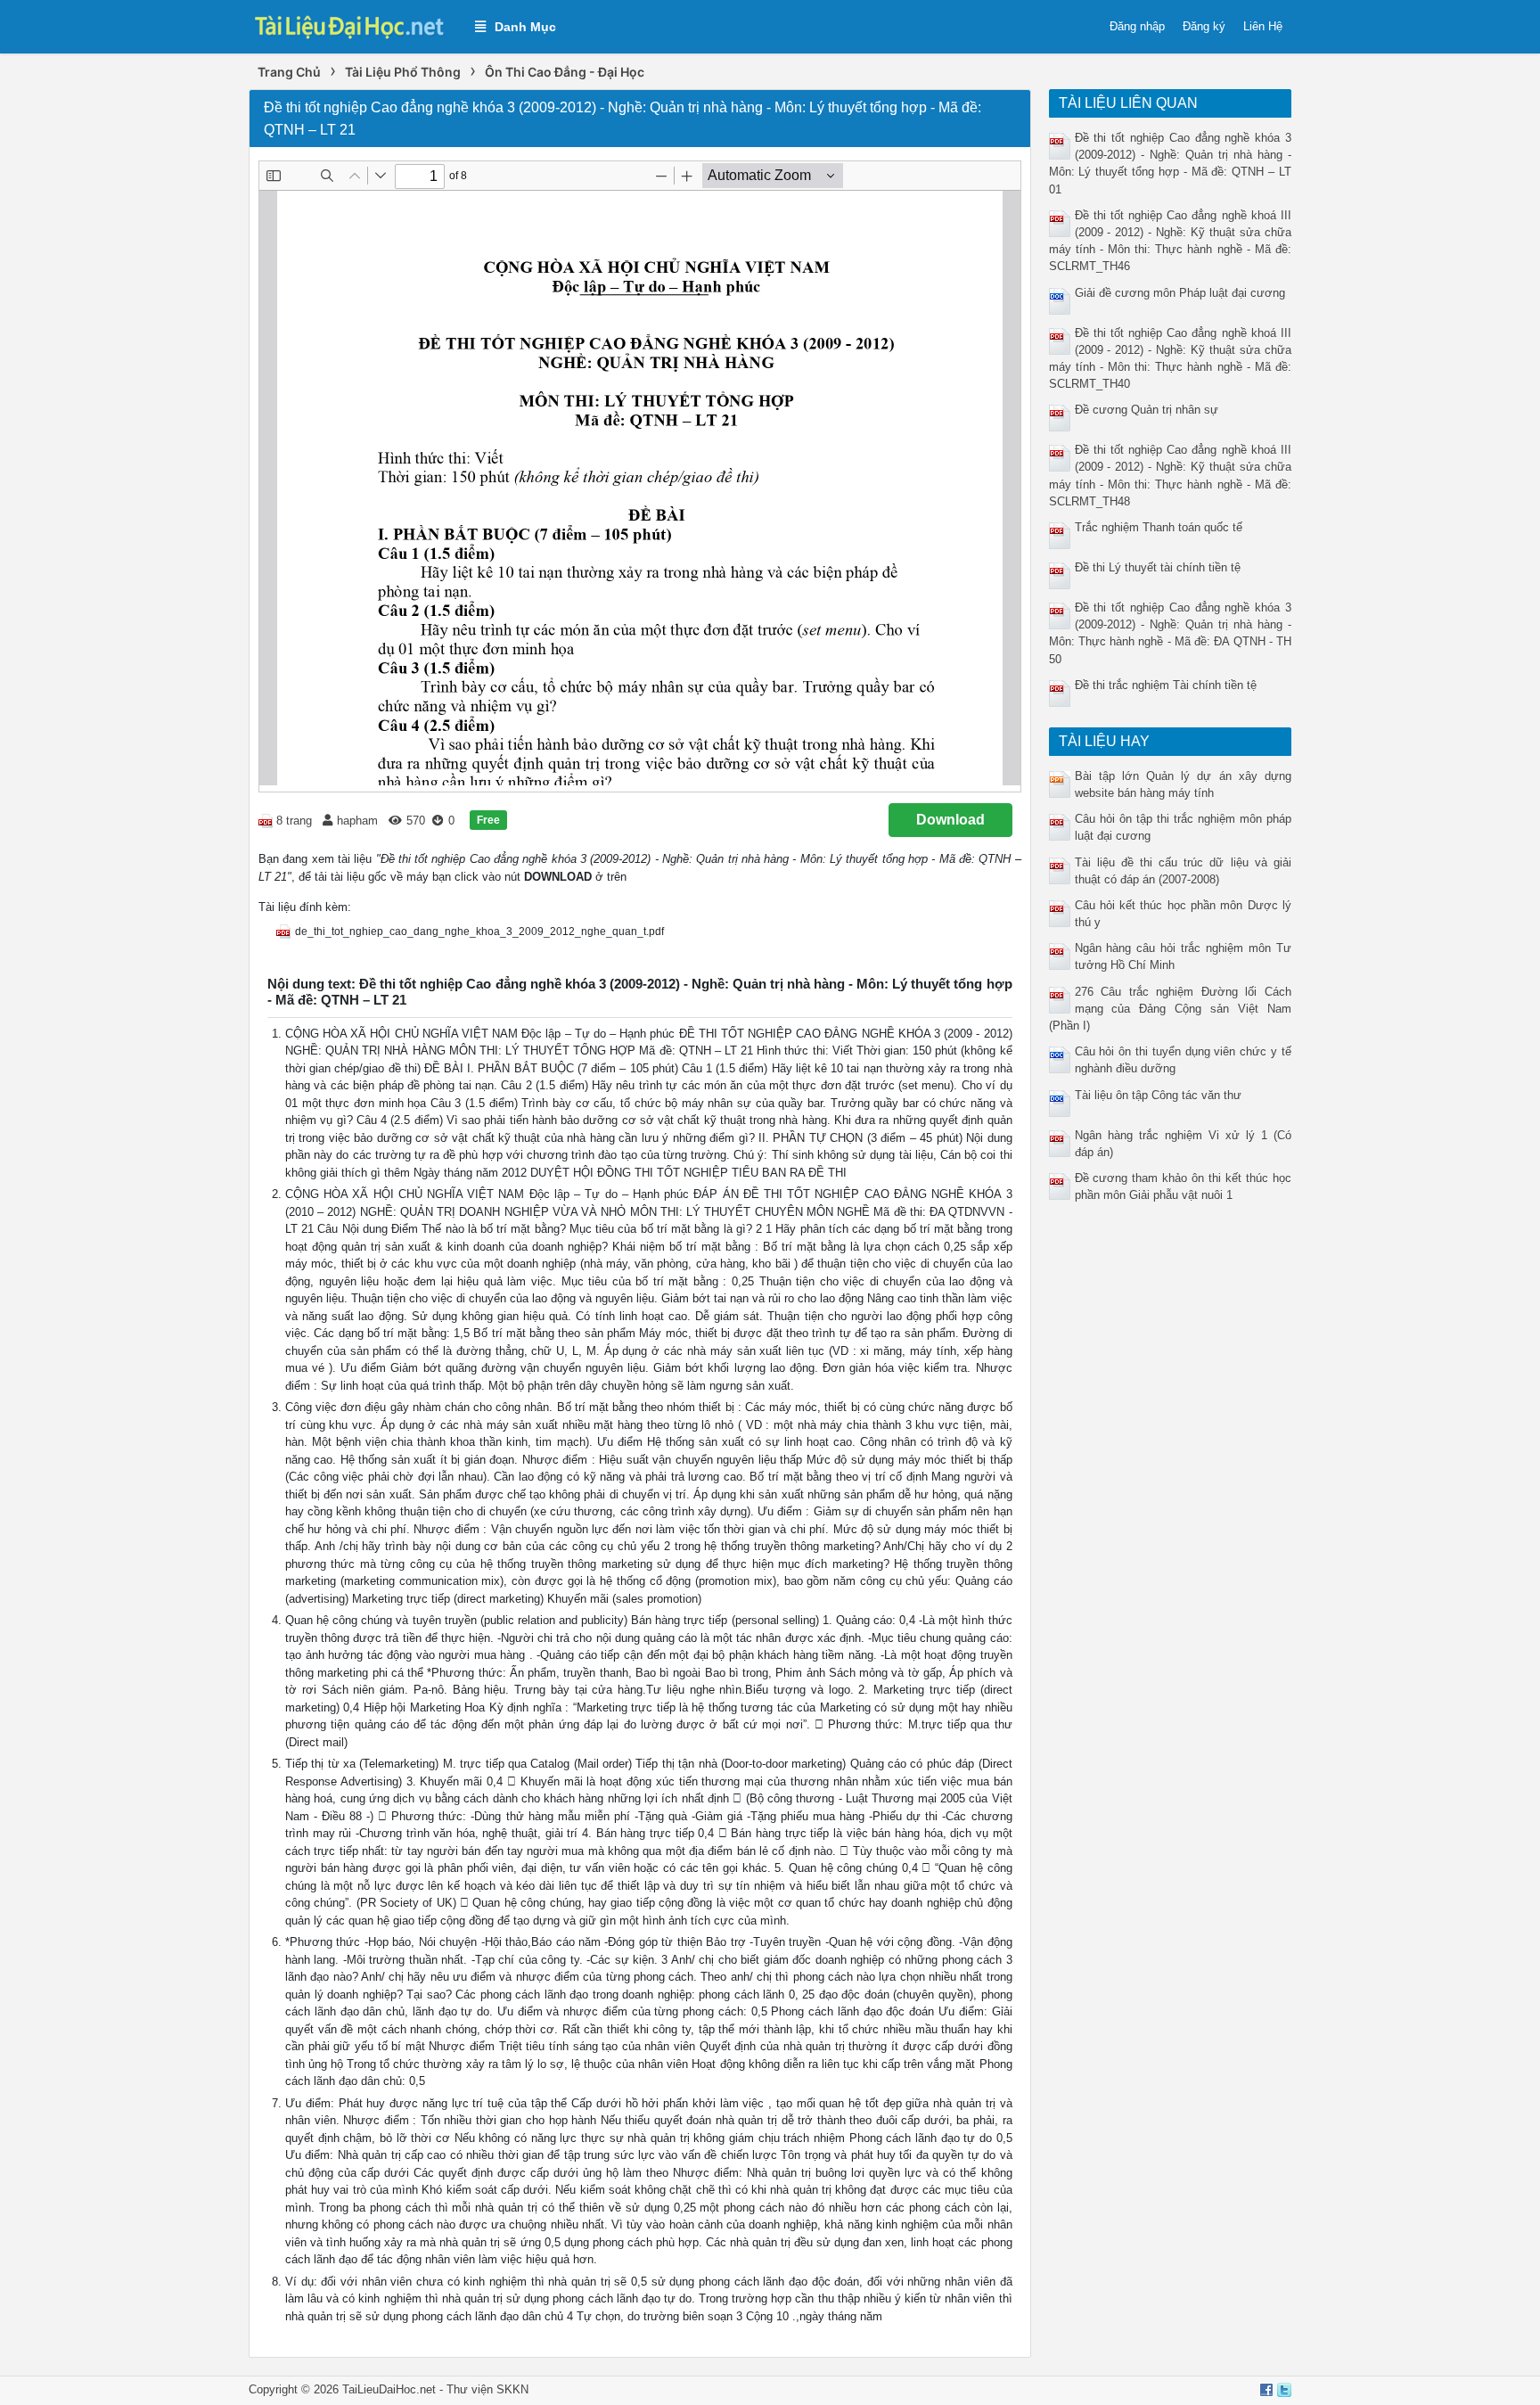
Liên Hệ (1263, 26)
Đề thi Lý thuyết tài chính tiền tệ (1158, 567)
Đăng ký (1204, 26)
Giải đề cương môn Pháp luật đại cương (1180, 293)
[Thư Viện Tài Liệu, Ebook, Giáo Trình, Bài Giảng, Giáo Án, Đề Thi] (353, 25)
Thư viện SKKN (487, 2389)
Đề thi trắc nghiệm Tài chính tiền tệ (1166, 685)
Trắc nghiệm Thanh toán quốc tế (1159, 527)
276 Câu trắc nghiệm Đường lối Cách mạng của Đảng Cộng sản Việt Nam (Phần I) (1171, 1009)
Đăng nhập (1137, 26)
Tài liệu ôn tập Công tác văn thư (1158, 1095)
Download (950, 820)
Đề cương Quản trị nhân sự (1147, 410)
